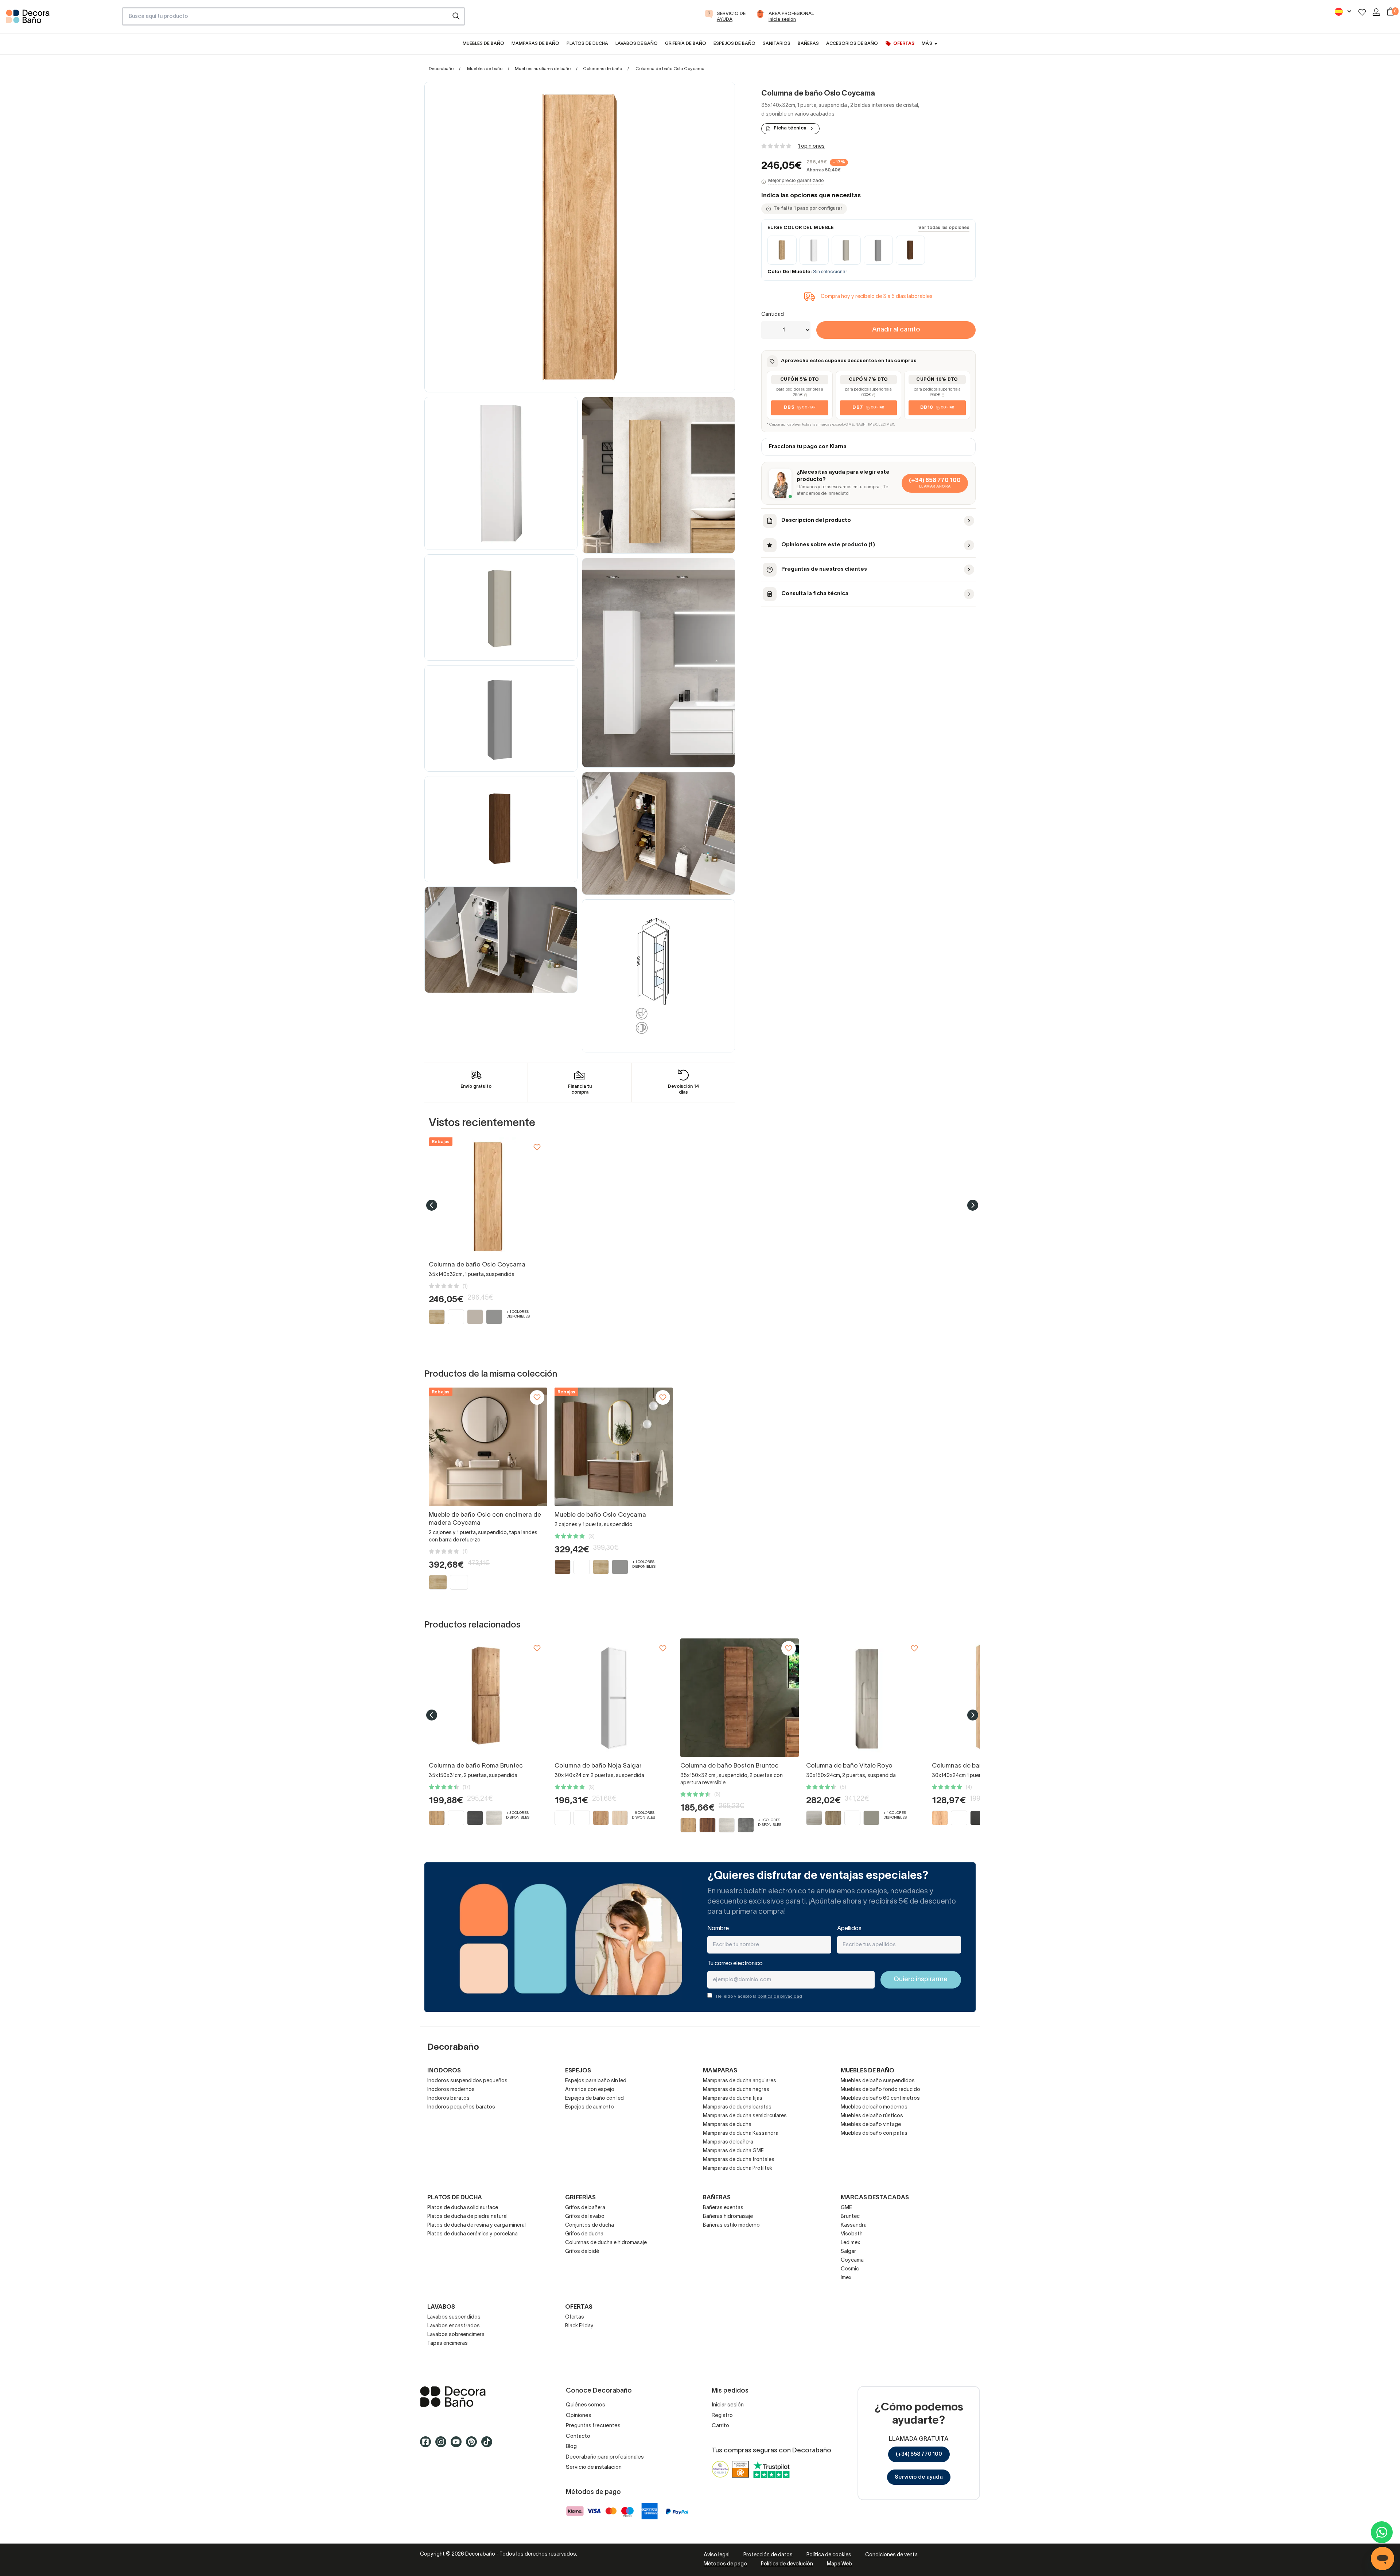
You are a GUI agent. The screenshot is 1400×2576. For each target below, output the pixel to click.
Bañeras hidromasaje (728, 2217)
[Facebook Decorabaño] (428, 2445)
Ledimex (851, 2243)
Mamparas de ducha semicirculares (745, 2116)
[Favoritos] (1362, 12)
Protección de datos (768, 2555)
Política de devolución (787, 2564)
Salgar (848, 2252)
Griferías (580, 2198)
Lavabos (441, 2307)
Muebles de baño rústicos (872, 2116)
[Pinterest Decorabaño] (474, 2445)
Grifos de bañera (585, 2208)
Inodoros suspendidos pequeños (467, 2081)
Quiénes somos (586, 2405)
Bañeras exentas (723, 2208)
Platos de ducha (455, 2198)
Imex (846, 2278)
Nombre (718, 1929)
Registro (722, 2416)
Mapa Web (839, 2564)
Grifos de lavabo (585, 2217)
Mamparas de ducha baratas (737, 2107)
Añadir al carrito (896, 330)
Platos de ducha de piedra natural (467, 2217)
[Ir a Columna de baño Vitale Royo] (865, 1698)
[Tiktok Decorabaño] (489, 2445)
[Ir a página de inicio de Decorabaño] (61, 19)
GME (846, 2208)
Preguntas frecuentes (593, 2426)
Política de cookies (829, 2555)
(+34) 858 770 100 (919, 2454)
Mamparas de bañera (728, 2142)
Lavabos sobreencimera (456, 2335)
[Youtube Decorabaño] (458, 2445)
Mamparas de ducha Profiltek (738, 2168)
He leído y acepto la (759, 1996)
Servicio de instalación (594, 2467)
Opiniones (579, 2416)
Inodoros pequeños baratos (461, 2107)
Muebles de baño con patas (874, 2133)
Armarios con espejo (590, 2090)
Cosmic (850, 2269)
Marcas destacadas (875, 2198)
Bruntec (850, 2217)
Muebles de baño (485, 69)
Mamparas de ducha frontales (739, 2160)
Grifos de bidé (582, 2252)
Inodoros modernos (451, 2090)
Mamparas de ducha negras (736, 2090)
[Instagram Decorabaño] (443, 2445)
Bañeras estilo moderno (731, 2225)
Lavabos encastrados (454, 2326)
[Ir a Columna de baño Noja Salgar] (614, 1698)
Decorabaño (441, 69)
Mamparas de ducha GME (733, 2151)
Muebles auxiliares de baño (543, 69)
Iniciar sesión (728, 2405)
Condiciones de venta (891, 2555)
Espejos (578, 2071)
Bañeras (717, 2198)
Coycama (852, 2260)
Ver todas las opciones (944, 228)
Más (927, 44)
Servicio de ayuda (919, 2477)
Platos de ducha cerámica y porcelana (472, 2234)
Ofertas (575, 2317)
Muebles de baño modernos (874, 2107)
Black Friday (579, 2326)
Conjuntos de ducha (590, 2225)
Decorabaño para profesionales (605, 2457)
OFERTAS (579, 2307)
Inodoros (444, 2071)
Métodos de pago (725, 2564)
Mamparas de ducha (727, 2125)
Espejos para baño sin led (596, 2081)
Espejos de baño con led (594, 2098)
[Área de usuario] (1376, 12)
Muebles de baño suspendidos (878, 2081)
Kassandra (854, 2225)
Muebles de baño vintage (871, 2125)
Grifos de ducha (584, 2234)
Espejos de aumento (590, 2107)
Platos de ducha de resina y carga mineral (477, 2225)
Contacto (578, 2436)
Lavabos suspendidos (454, 2317)
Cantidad (773, 315)
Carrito (720, 2426)
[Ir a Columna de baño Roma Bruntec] (488, 1698)
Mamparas (720, 2071)
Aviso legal (717, 2555)
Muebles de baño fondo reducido (880, 2090)
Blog (571, 2447)
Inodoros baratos (448, 2098)
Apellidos (849, 1929)
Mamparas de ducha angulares (740, 2081)
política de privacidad (780, 1996)
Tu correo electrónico (735, 1964)
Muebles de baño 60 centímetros (880, 2098)
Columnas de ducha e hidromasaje (606, 2243)
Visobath (852, 2234)
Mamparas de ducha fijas (733, 2098)
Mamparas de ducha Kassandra (741, 2133)
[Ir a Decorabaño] (481, 2397)
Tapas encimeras (448, 2344)
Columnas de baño (602, 69)
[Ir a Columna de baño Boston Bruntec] (740, 1698)
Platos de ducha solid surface (463, 2208)
